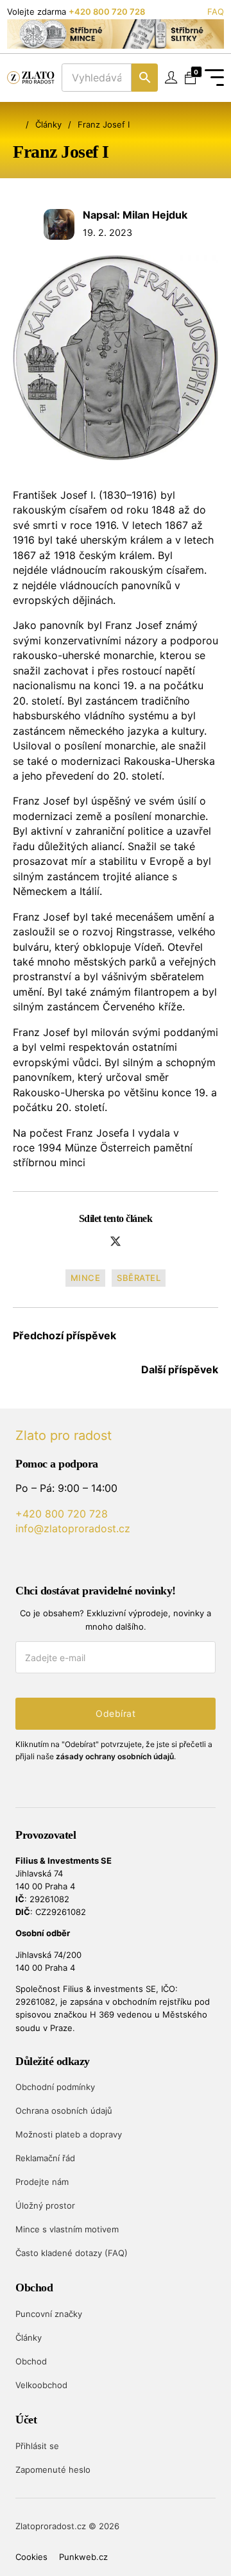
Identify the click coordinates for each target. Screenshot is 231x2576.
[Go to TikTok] (93, 1560)
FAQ (216, 12)
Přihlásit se (37, 2446)
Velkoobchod (41, 2385)
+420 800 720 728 (107, 12)
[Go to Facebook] (45, 1560)
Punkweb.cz (83, 2557)
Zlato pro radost (64, 1435)
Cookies (31, 2557)
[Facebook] (92, 1241)
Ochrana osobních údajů (64, 2111)
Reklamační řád (45, 2158)
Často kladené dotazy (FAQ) (72, 2253)
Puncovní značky (49, 2314)
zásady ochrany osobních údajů (115, 1756)
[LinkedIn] (140, 1241)
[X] (116, 1241)
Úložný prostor (45, 2205)
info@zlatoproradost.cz (73, 1528)
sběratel (139, 1278)
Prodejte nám (42, 2182)
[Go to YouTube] (21, 1560)
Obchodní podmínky (55, 2087)
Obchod (31, 2361)
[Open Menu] (214, 78)
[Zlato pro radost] (31, 78)
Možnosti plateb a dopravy (69, 2134)
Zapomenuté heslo (53, 2470)
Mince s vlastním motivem (67, 2229)
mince (86, 1278)
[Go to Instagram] (69, 1560)
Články (48, 124)
